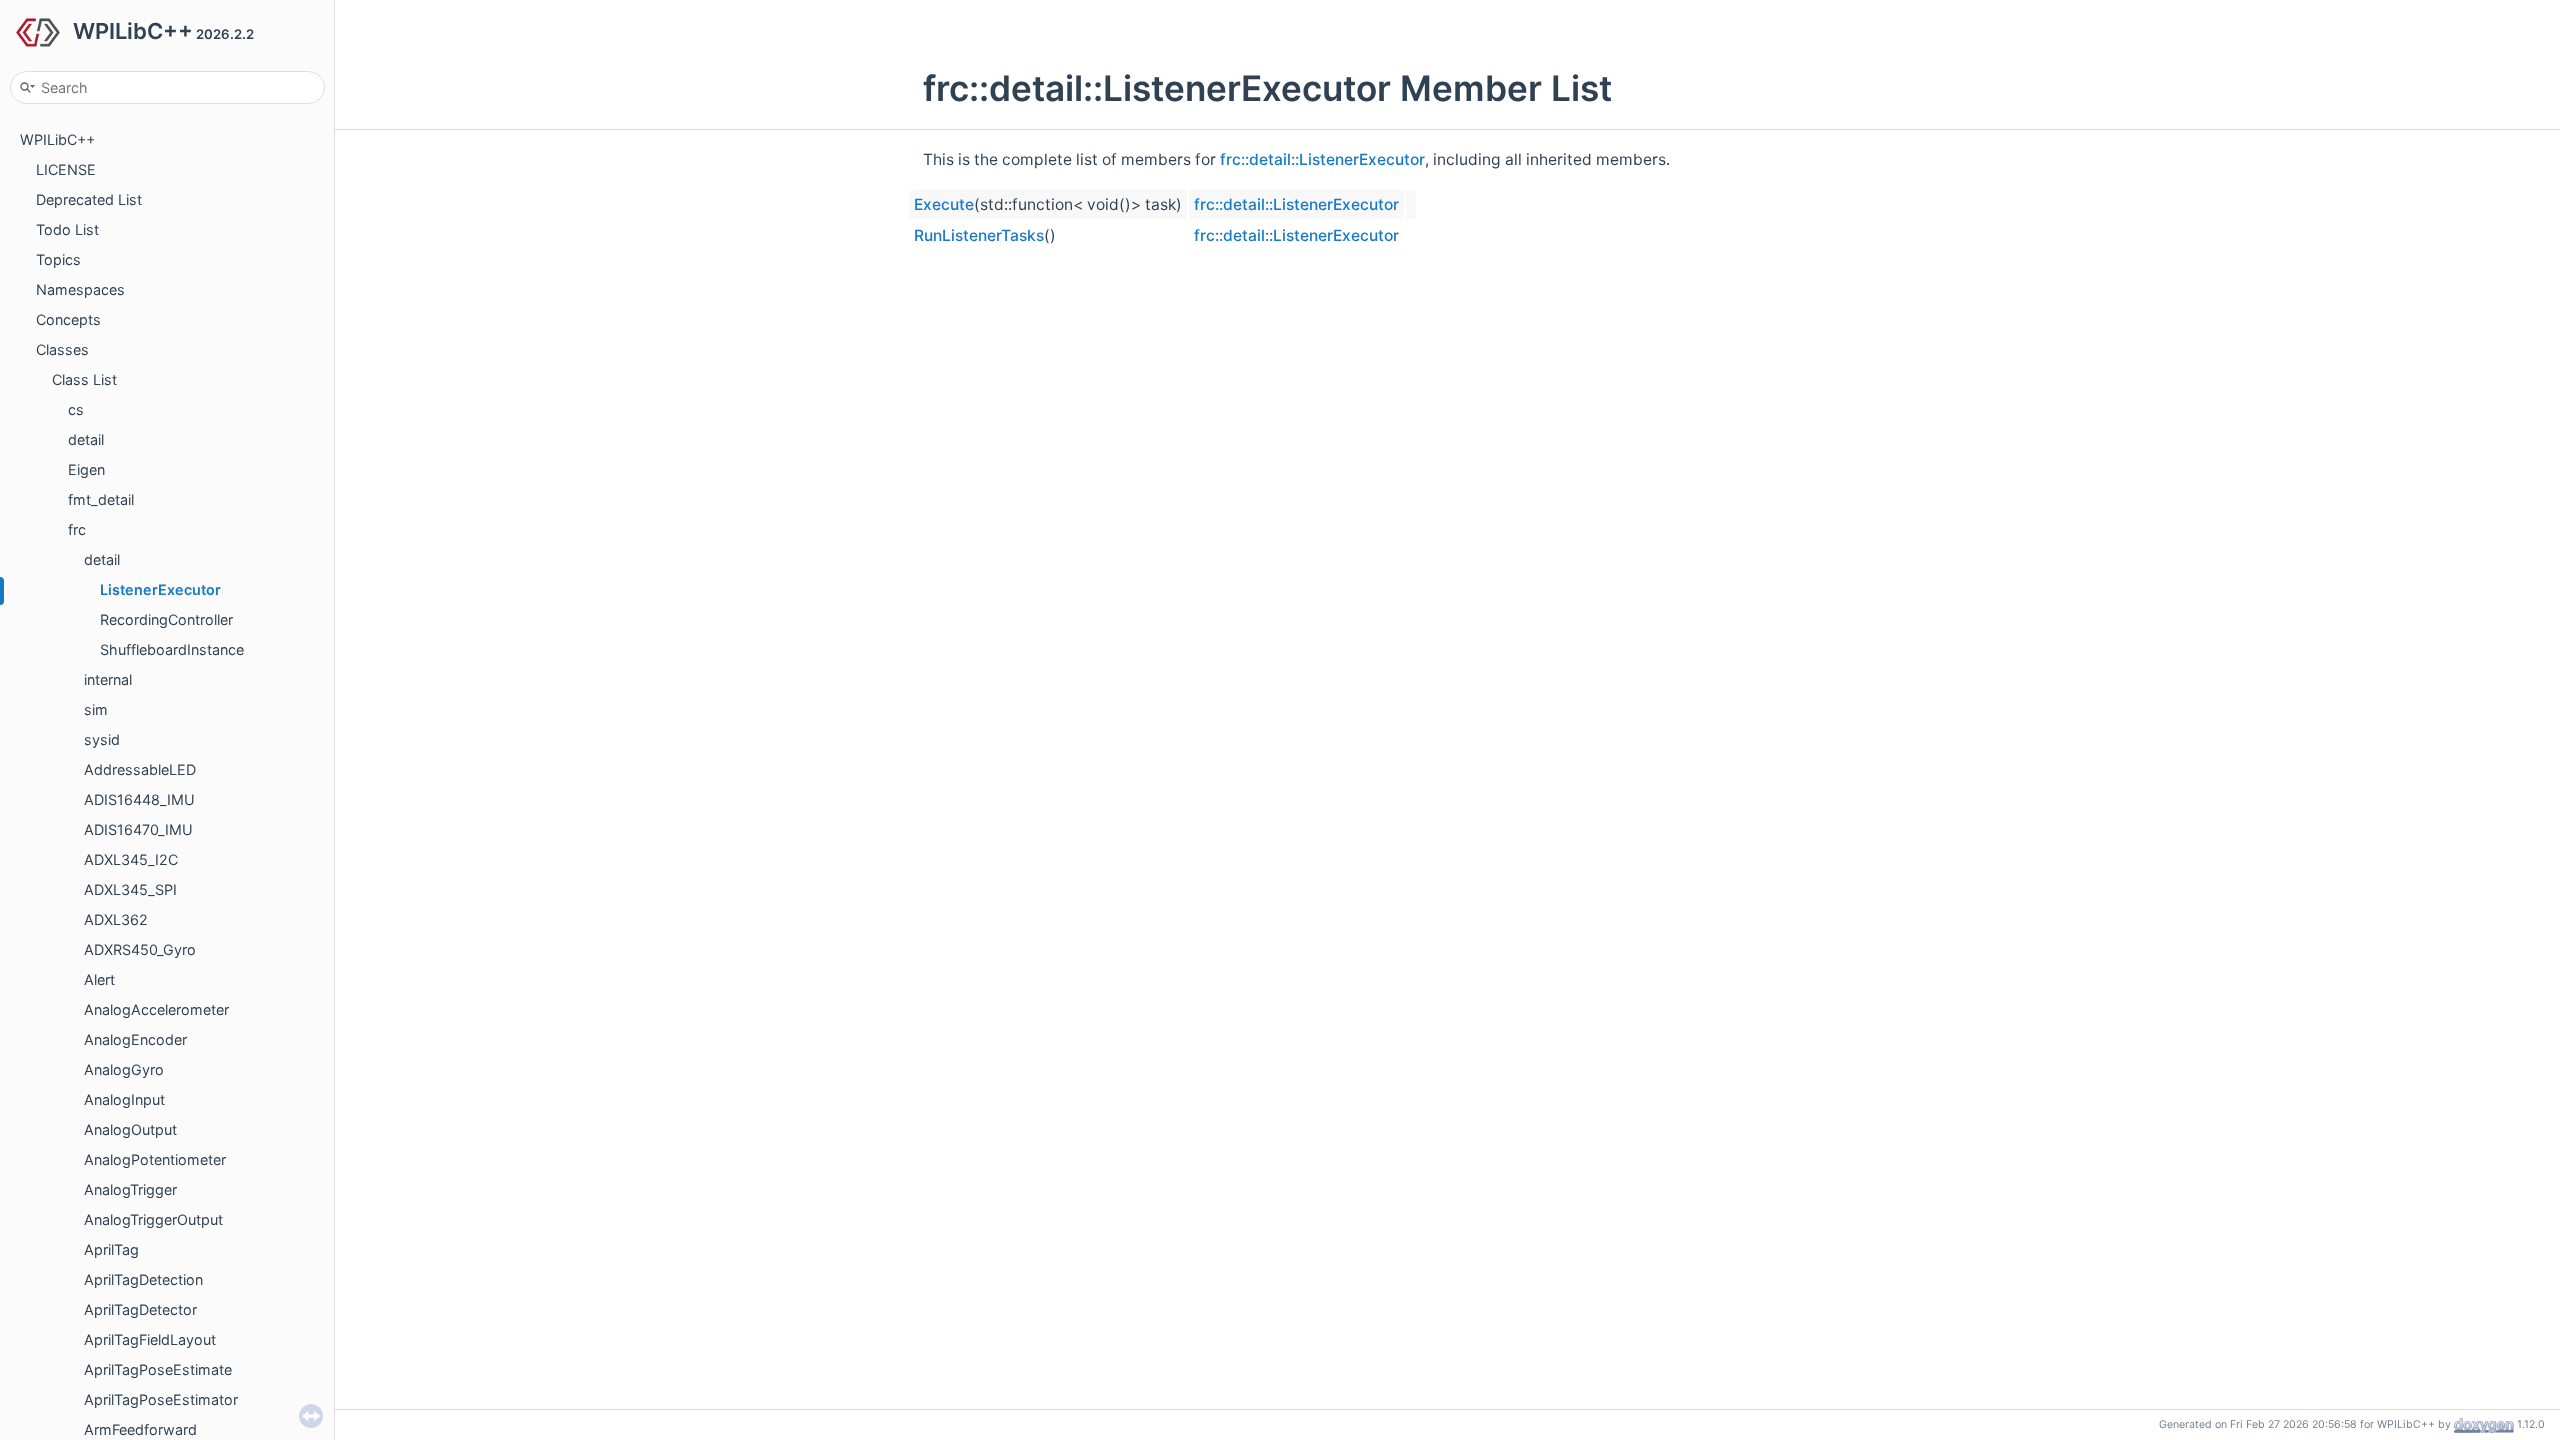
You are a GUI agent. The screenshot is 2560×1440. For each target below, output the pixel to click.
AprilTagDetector (140, 1309)
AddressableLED (140, 769)
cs (76, 409)
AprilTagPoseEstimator (161, 1399)
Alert (99, 979)
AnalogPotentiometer (155, 1159)
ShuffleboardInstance (172, 649)
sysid (102, 739)
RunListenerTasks (979, 235)
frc (77, 529)
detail (86, 439)
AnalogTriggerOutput (153, 1219)
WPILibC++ (57, 139)
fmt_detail (101, 499)
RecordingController (166, 619)
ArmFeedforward (140, 1429)
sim (96, 709)
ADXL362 (116, 919)
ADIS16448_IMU (139, 799)
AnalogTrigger (130, 1189)
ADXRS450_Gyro (140, 949)
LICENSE (66, 169)
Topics (58, 259)
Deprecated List (89, 199)
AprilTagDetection (143, 1279)
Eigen (86, 469)
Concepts (68, 319)
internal (108, 679)
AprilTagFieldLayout (150, 1339)
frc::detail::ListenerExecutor (1322, 159)
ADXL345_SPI (130, 889)
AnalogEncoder (135, 1039)
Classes (62, 349)
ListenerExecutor (160, 589)
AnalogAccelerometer (156, 1009)
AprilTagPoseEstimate (158, 1369)
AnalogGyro (124, 1069)
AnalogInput (124, 1099)
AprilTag (111, 1249)
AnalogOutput (130, 1129)
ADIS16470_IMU (138, 829)
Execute (944, 204)
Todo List (67, 229)
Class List (84, 379)
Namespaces (80, 289)
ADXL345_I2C (131, 859)
